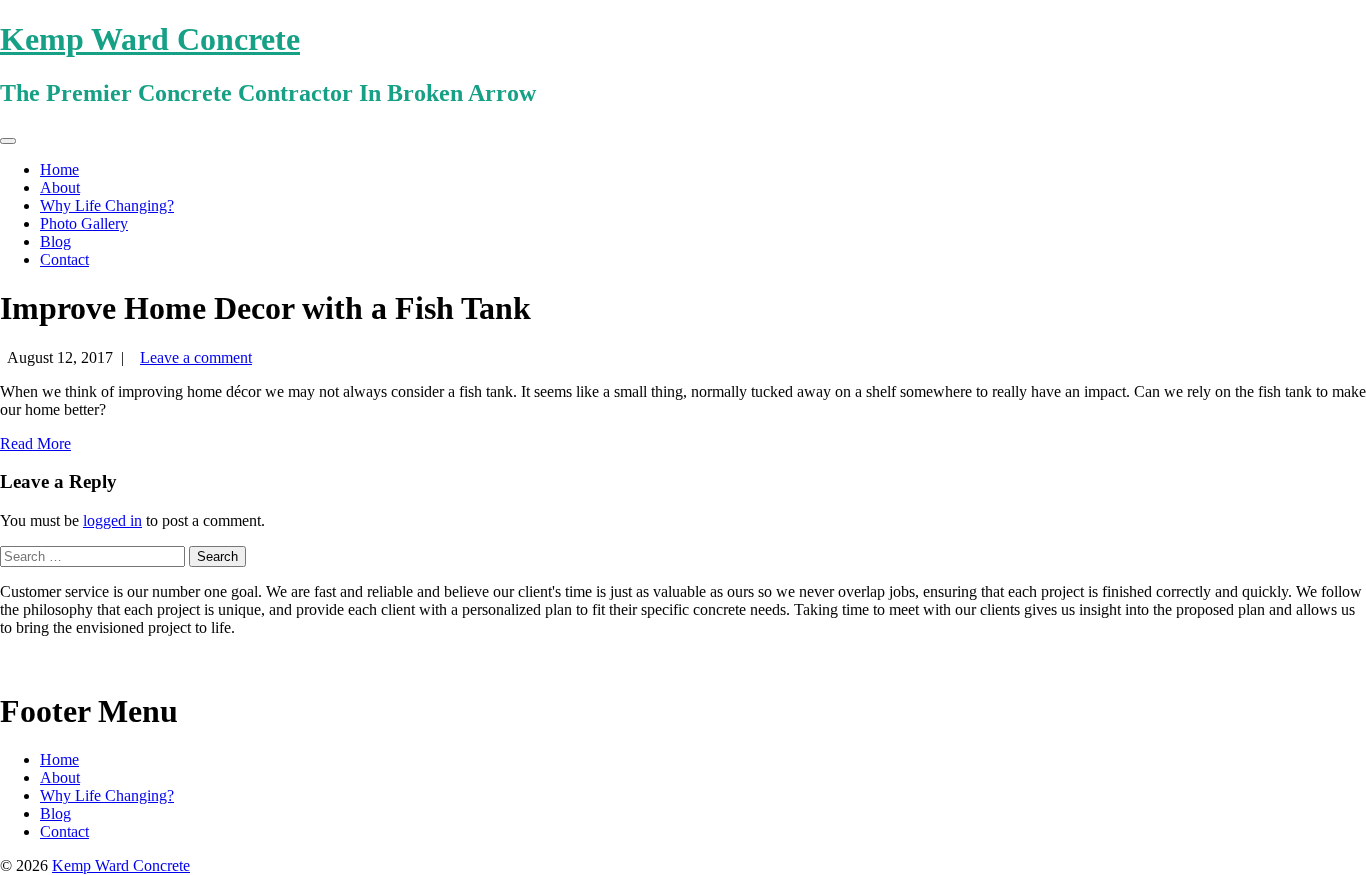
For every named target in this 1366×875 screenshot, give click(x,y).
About (60, 187)
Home (59, 169)
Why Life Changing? (107, 205)
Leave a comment (196, 357)
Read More (35, 443)
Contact (64, 259)
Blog (55, 241)
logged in (112, 520)
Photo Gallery (84, 223)
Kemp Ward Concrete (150, 39)
